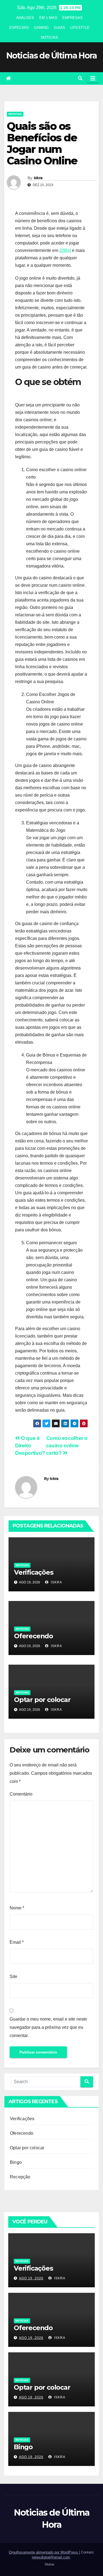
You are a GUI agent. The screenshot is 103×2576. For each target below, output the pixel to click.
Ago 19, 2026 (31, 2278)
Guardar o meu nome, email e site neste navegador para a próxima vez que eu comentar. (48, 2027)
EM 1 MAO (48, 18)
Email (17, 1942)
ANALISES (25, 18)
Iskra (38, 178)
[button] (80, 78)
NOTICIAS (49, 37)
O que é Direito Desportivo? (30, 1446)
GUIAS (59, 28)
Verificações (34, 1572)
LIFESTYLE (80, 28)
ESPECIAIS (19, 28)
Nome (17, 1908)
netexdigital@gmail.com (51, 2557)
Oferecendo (34, 1636)
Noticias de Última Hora (52, 56)
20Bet (65, 250)
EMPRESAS (73, 18)
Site (13, 1977)
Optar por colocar (42, 1700)
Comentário (21, 1794)
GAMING (41, 28)
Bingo (16, 2162)
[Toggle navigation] (93, 78)
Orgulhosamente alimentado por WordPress (44, 2552)
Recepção (20, 2177)
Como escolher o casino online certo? (67, 1446)
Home (49, 2564)
